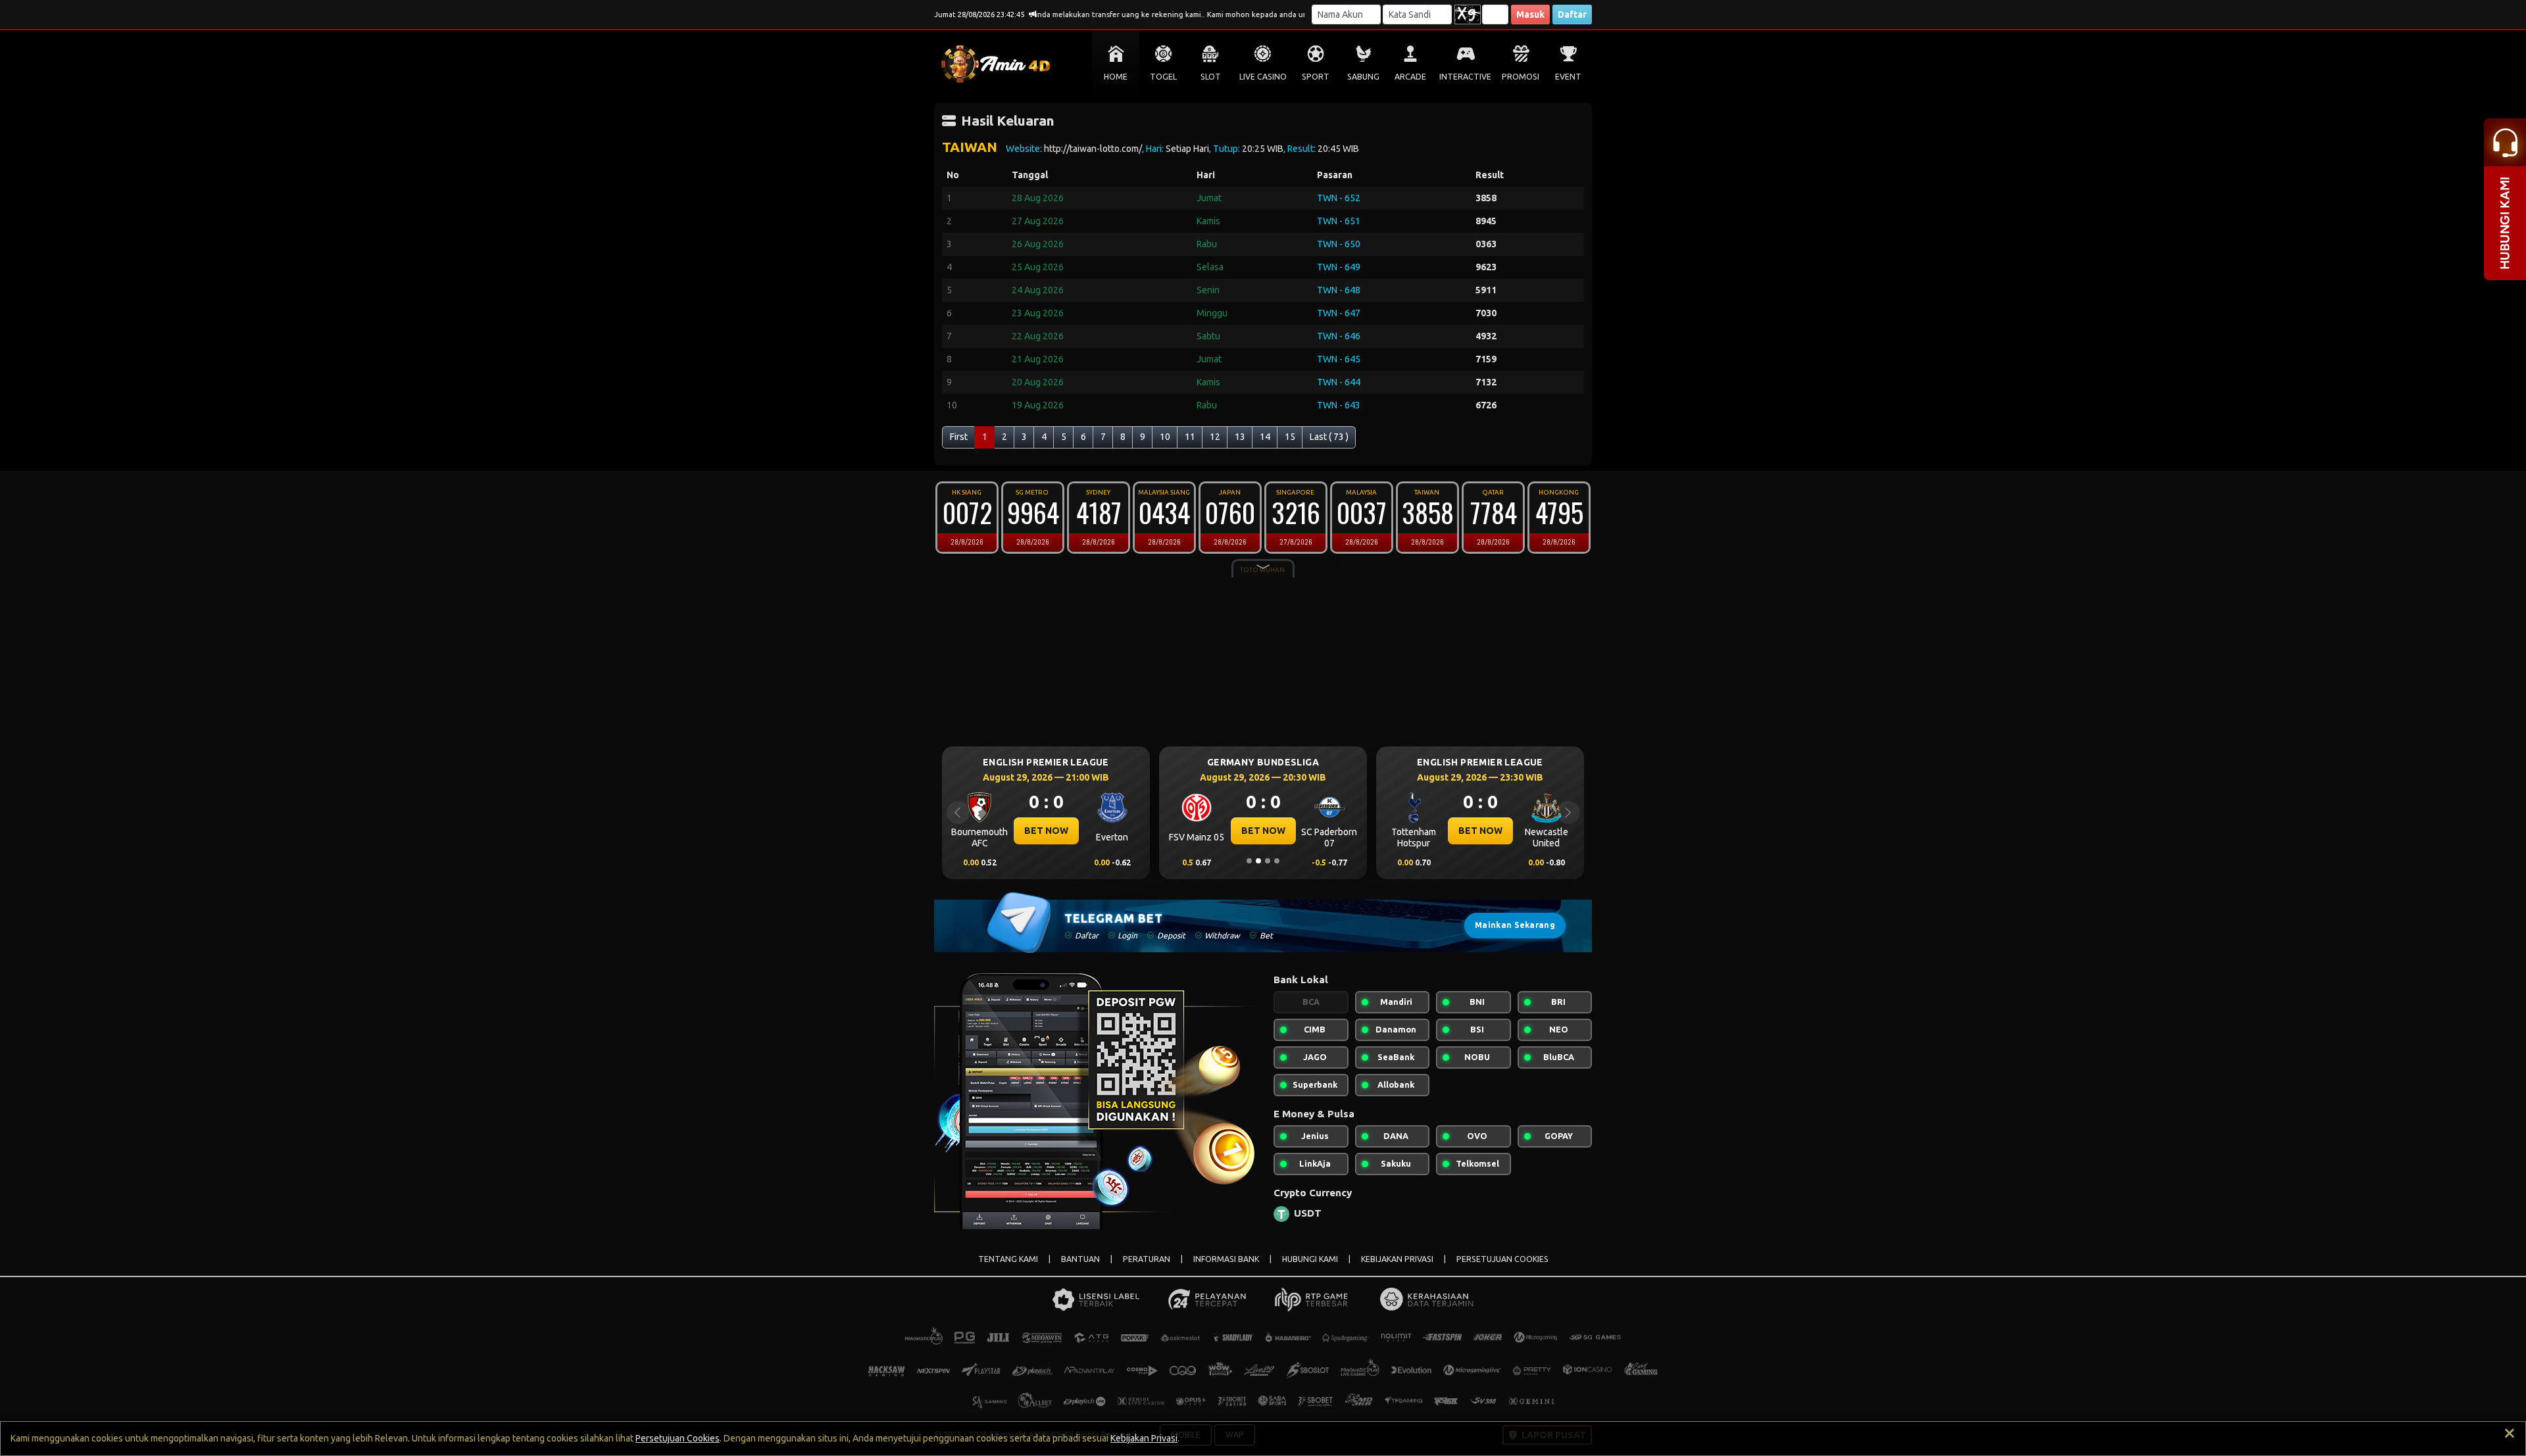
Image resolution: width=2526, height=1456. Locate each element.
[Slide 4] (1277, 861)
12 (1215, 437)
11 (1190, 437)
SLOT (1211, 77)
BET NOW (1096, 831)
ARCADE (1410, 77)
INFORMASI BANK (1226, 1259)
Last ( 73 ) (1329, 437)
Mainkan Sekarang (1515, 925)
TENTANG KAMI (1008, 1259)
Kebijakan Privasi (1144, 1438)
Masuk (1530, 14)
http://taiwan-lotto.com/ (1093, 149)
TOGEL (1163, 77)
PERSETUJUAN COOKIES (1502, 1259)
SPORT (1316, 77)
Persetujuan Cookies (678, 1438)
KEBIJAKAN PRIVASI (1397, 1259)
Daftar (1572, 14)
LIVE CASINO (1263, 77)
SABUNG (1363, 77)
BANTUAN (1080, 1259)
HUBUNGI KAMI (1310, 1259)
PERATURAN (1147, 1259)
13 (1240, 437)
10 (1165, 437)
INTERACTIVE (1465, 77)
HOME (1116, 77)
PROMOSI (1521, 77)
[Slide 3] (1268, 861)
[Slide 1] (1249, 861)
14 (1265, 437)
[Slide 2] (1258, 861)
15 (1290, 437)
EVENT (1568, 77)
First (959, 437)
